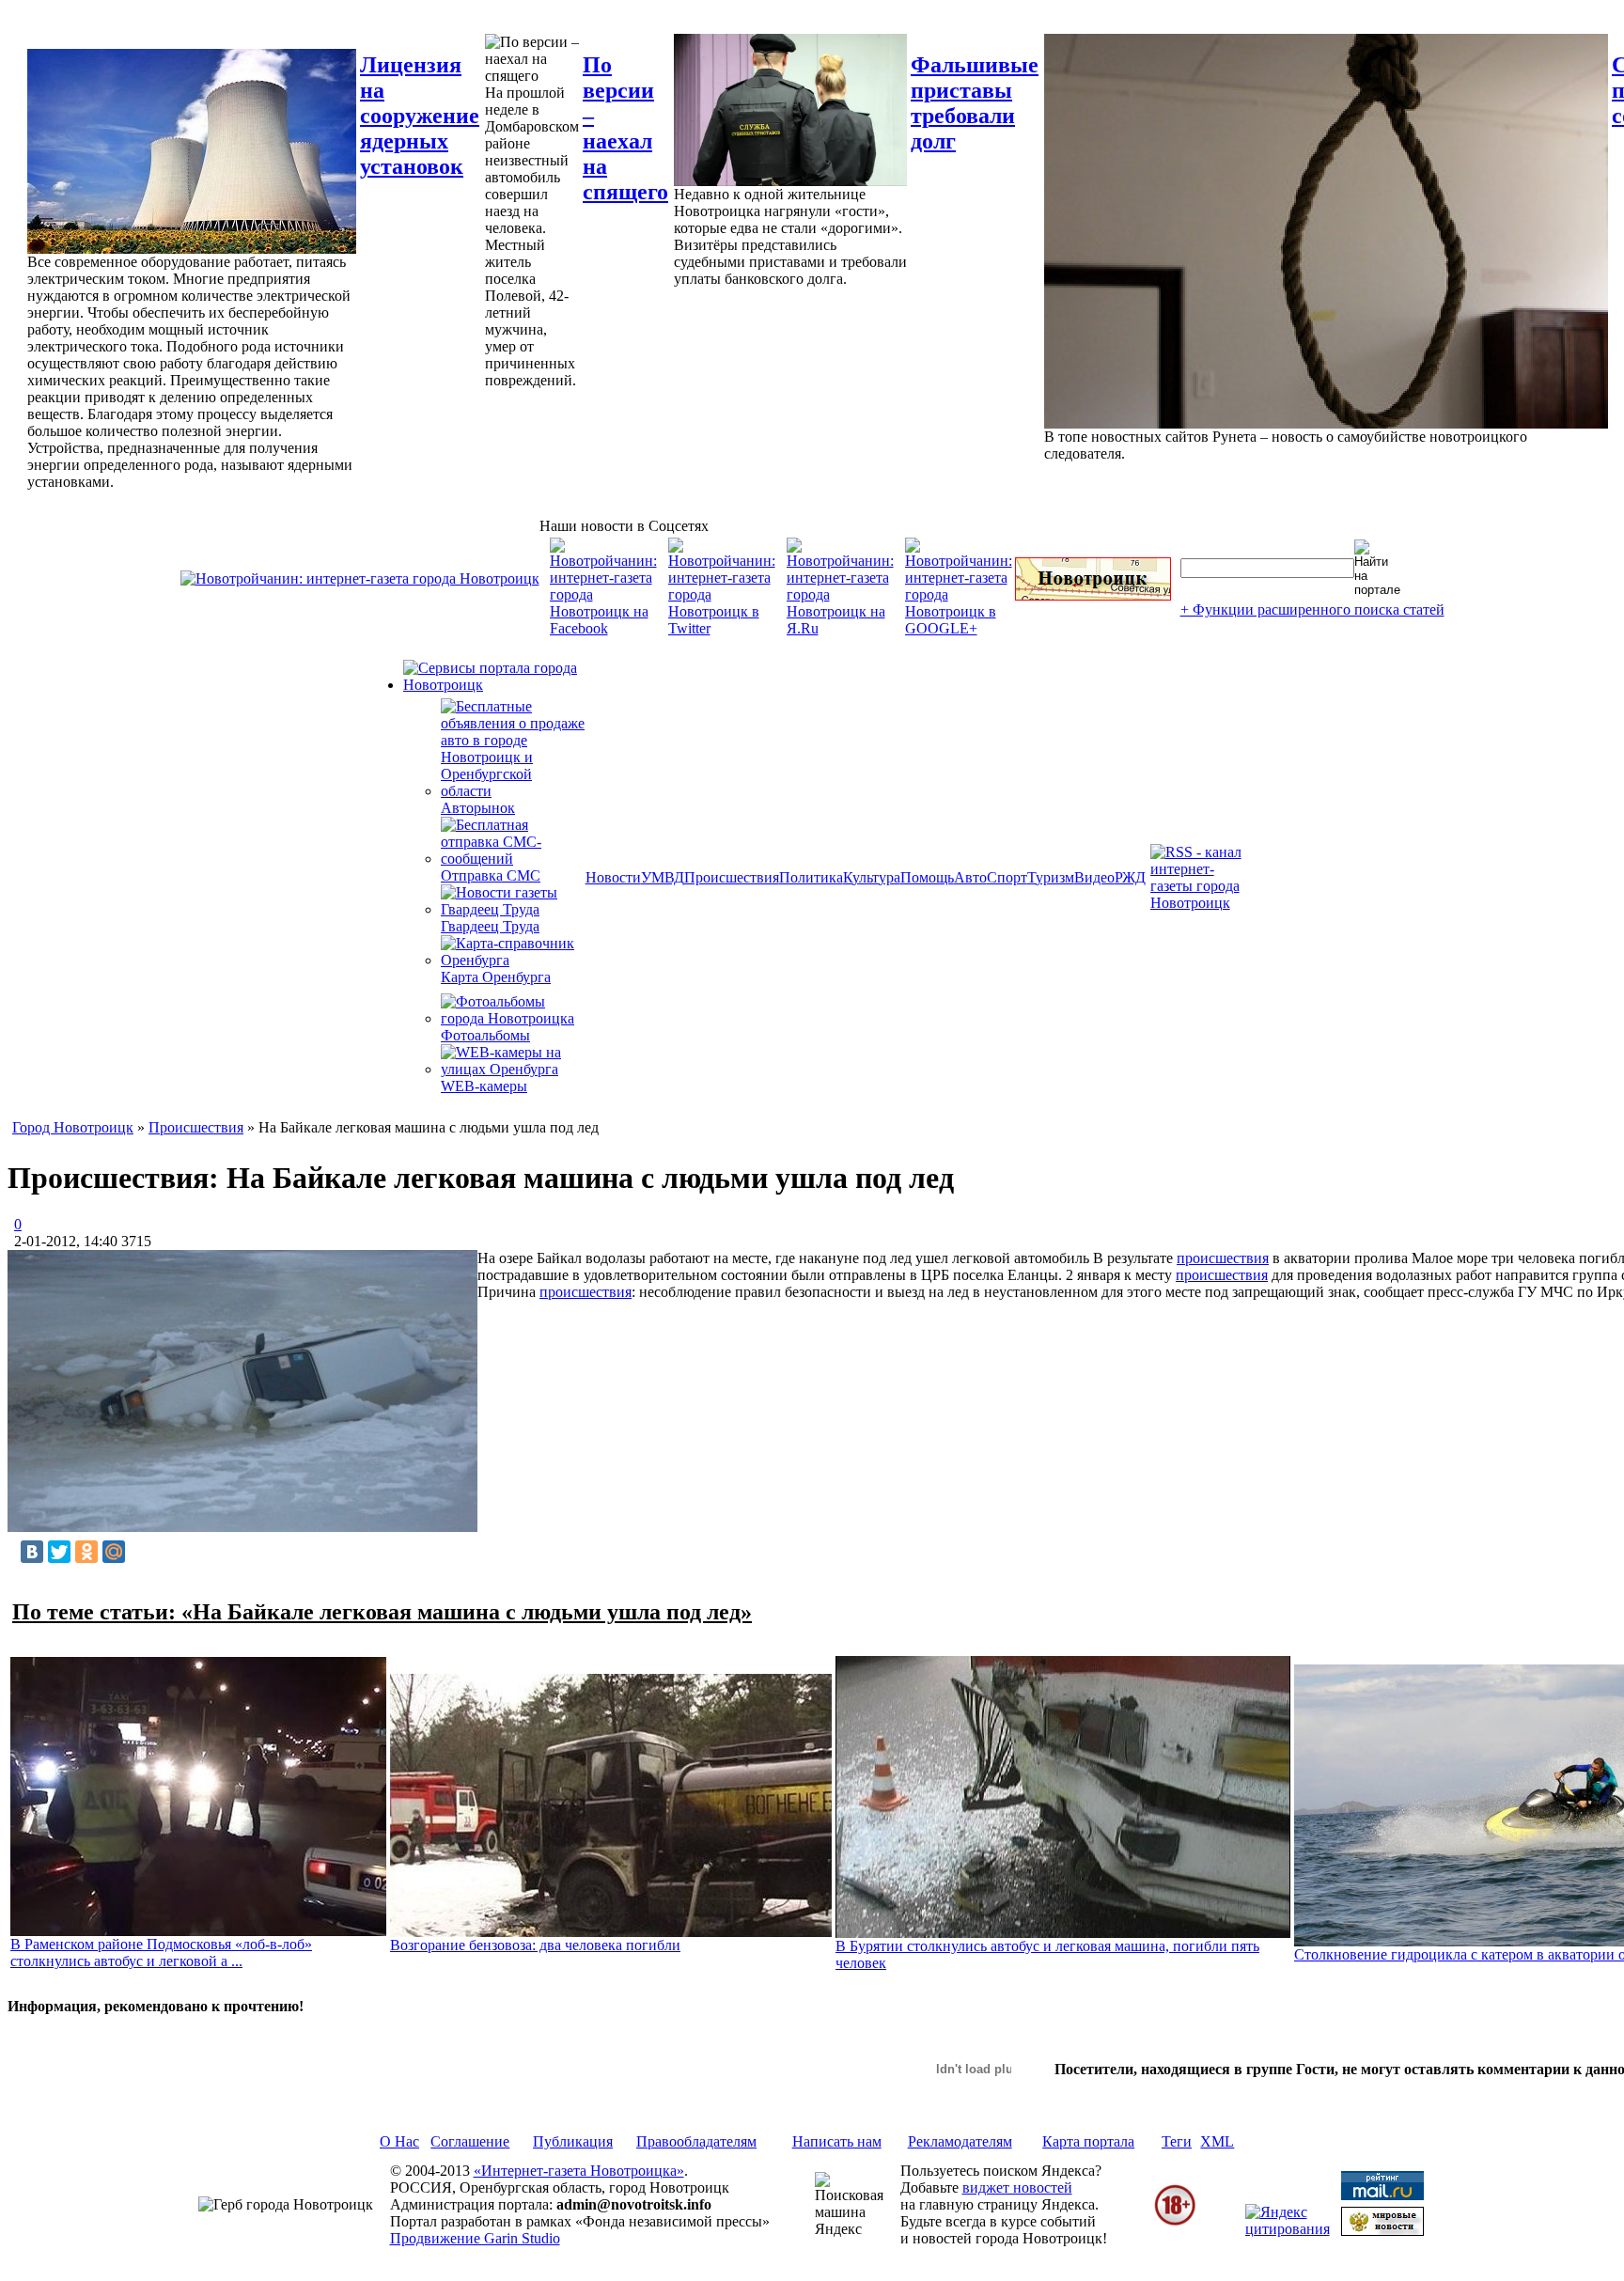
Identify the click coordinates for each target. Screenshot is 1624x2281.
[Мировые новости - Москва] (1382, 2231)
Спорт (1007, 877)
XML (1217, 2141)
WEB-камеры (484, 1086)
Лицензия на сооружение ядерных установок (420, 116)
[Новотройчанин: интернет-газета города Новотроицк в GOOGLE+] (959, 628)
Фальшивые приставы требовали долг (975, 103)
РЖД (1130, 877)
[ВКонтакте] (32, 1552)
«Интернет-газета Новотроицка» (579, 2171)
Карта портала (1088, 2141)
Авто (970, 877)
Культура (872, 877)
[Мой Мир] (114, 1552)
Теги (1177, 2141)
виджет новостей (1017, 2187)
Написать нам (837, 2141)
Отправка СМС (491, 875)
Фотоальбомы (485, 1035)
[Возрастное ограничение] (1175, 2222)
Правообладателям (696, 2141)
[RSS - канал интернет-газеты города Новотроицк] (1202, 903)
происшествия (1223, 1258)
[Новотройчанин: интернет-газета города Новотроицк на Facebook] (603, 628)
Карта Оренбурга (496, 977)
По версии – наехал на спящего (625, 128)
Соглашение (470, 2141)
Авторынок (478, 808)
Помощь (927, 877)
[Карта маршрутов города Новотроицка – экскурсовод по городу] (1093, 595)
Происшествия (732, 877)
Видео (1094, 877)
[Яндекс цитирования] (1288, 2229)
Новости (613, 877)
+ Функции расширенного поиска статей (1312, 609)
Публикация (573, 2141)
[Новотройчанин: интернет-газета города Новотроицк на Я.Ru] (840, 628)
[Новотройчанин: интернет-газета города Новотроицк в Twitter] (722, 628)
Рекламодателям (960, 2141)
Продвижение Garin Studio (475, 2238)
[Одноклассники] (86, 1552)
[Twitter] (59, 1552)
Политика (811, 877)
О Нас (399, 2141)
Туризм (1051, 877)
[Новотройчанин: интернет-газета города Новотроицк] (360, 578)
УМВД (663, 877)
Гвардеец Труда (490, 926)
